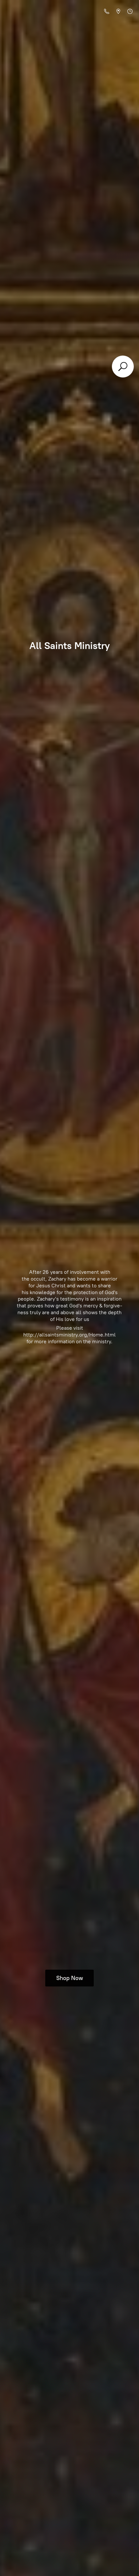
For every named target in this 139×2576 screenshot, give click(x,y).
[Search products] (123, 367)
